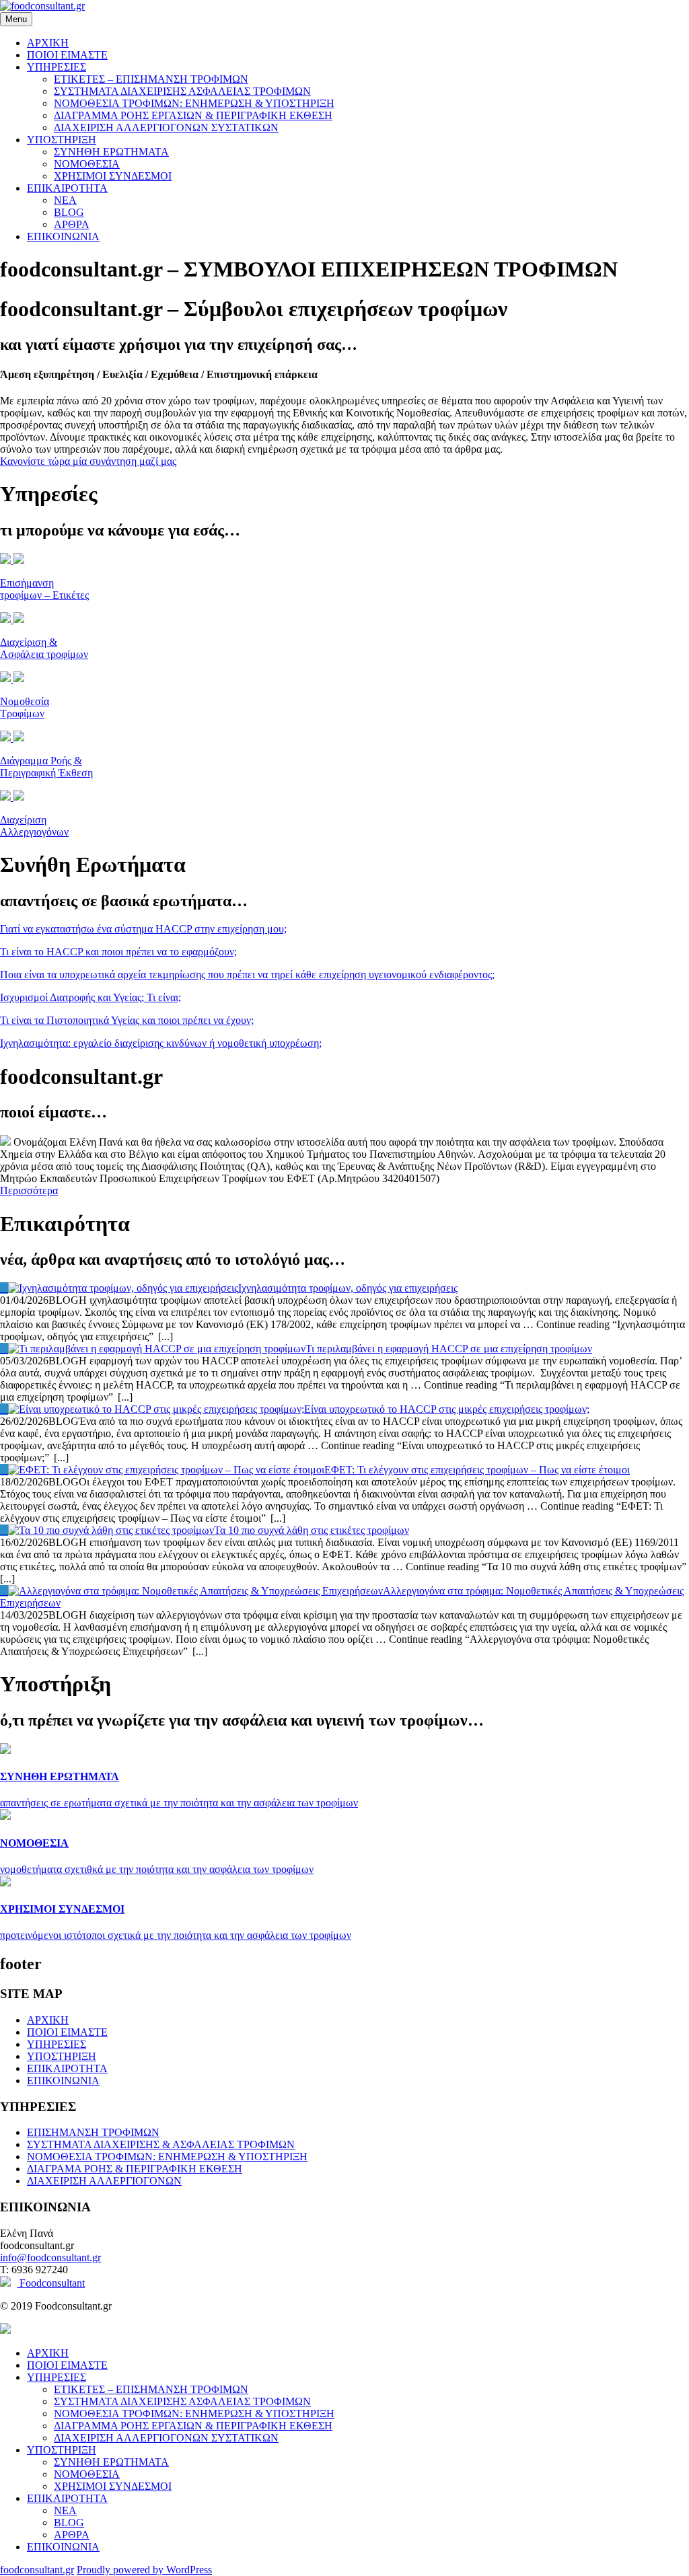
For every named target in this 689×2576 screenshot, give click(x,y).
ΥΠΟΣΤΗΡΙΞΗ (62, 140)
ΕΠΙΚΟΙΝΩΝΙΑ (63, 236)
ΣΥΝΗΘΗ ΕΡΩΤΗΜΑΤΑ (111, 152)
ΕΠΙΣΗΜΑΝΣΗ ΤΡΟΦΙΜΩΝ (93, 2132)
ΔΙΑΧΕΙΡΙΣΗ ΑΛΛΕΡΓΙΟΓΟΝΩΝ (104, 2181)
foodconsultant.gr (37, 2570)
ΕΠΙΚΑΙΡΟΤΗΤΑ (67, 188)
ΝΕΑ (65, 200)
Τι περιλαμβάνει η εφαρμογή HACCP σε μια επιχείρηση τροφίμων (449, 1349)
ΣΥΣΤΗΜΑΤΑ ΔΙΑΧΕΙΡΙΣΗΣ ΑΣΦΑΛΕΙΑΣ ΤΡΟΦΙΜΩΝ (182, 91)
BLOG (69, 212)
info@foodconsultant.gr (50, 2257)
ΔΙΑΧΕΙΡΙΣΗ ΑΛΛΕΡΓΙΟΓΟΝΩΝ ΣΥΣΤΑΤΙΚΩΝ (166, 127)
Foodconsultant (51, 2283)
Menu (16, 19)
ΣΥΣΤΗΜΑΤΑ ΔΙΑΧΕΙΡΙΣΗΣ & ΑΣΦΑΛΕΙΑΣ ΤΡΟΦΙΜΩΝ (161, 2144)
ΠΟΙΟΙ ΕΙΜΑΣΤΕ (67, 55)
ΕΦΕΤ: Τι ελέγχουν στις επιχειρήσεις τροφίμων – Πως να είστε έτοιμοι (477, 1470)
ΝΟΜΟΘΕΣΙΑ (87, 164)
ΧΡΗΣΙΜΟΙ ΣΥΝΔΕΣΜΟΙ (113, 176)
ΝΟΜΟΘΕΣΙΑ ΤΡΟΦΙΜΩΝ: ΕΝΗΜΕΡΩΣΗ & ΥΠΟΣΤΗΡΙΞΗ (194, 103)
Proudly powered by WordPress (144, 2570)
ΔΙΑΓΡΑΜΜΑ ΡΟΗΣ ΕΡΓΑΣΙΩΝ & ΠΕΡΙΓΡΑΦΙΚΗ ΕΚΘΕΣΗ (193, 115)
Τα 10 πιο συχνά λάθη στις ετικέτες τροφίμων (312, 1530)
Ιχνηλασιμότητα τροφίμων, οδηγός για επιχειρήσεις (348, 1288)
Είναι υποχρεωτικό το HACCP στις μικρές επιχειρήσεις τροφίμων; (447, 1409)
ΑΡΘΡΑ (72, 224)
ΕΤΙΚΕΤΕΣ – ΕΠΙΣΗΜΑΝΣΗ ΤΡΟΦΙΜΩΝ (151, 79)
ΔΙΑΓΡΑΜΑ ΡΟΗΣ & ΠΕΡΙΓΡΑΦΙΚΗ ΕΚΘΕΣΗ (135, 2169)
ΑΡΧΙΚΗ (48, 43)
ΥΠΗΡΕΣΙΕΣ (57, 67)
